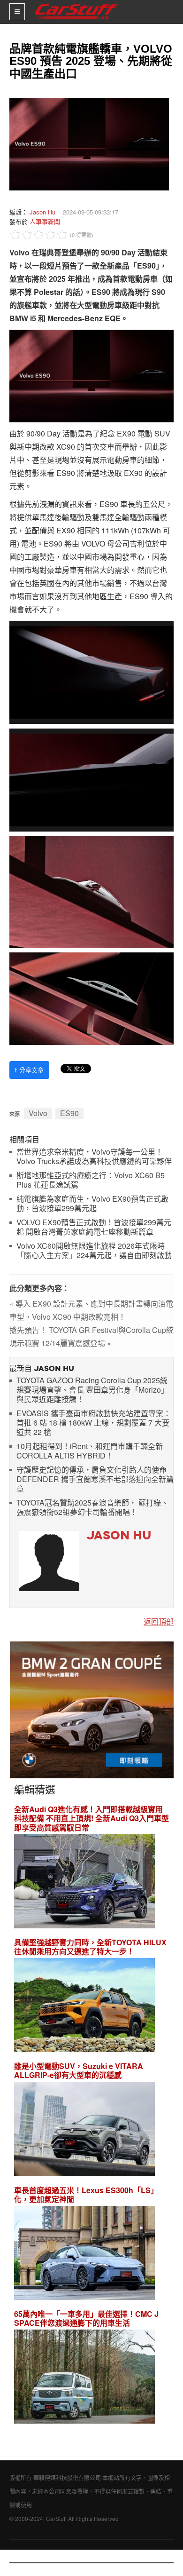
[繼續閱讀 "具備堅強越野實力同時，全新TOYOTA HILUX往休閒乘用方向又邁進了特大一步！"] (84, 2006)
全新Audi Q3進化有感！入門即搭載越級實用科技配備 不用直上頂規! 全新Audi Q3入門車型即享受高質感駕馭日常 (91, 1818)
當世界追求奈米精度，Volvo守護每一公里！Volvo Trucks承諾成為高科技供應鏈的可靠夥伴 (94, 1157)
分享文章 (29, 1070)
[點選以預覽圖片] (87, 143)
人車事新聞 (45, 221)
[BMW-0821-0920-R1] (92, 1709)
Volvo (38, 1113)
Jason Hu (42, 212)
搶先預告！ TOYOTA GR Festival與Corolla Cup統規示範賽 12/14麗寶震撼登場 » (91, 1336)
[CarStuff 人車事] (76, 4)
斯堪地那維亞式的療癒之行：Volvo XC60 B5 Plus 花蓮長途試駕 (91, 1180)
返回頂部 (159, 1621)
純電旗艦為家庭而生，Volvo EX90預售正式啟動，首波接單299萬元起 (92, 1204)
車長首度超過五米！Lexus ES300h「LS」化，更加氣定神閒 (86, 2195)
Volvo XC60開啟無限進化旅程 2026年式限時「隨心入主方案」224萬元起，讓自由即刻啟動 (94, 1251)
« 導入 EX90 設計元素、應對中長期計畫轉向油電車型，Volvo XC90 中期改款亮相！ (91, 1310)
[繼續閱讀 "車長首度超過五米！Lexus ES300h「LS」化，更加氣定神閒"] (84, 2254)
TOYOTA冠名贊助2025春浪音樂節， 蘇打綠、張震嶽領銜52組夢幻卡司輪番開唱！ (92, 1508)
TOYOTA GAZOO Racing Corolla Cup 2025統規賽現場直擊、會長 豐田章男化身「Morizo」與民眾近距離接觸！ (92, 1390)
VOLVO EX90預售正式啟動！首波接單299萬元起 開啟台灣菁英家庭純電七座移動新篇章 (94, 1227)
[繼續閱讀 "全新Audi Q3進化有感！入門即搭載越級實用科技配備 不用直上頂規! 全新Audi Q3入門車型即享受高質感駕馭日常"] (84, 1882)
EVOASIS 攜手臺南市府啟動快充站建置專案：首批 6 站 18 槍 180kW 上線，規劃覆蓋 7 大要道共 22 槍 (94, 1423)
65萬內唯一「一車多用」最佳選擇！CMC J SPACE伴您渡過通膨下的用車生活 (86, 2318)
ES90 (69, 1113)
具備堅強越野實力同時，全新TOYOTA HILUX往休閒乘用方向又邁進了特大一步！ (90, 1947)
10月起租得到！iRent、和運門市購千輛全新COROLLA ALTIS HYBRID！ (90, 1451)
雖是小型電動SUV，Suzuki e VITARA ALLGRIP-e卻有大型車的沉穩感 (79, 2070)
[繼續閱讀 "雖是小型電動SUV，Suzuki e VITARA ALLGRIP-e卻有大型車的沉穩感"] (84, 2130)
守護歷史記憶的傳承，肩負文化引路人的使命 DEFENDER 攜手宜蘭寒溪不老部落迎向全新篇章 (95, 1479)
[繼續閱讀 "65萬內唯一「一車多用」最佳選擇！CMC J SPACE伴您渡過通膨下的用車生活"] (84, 2378)
